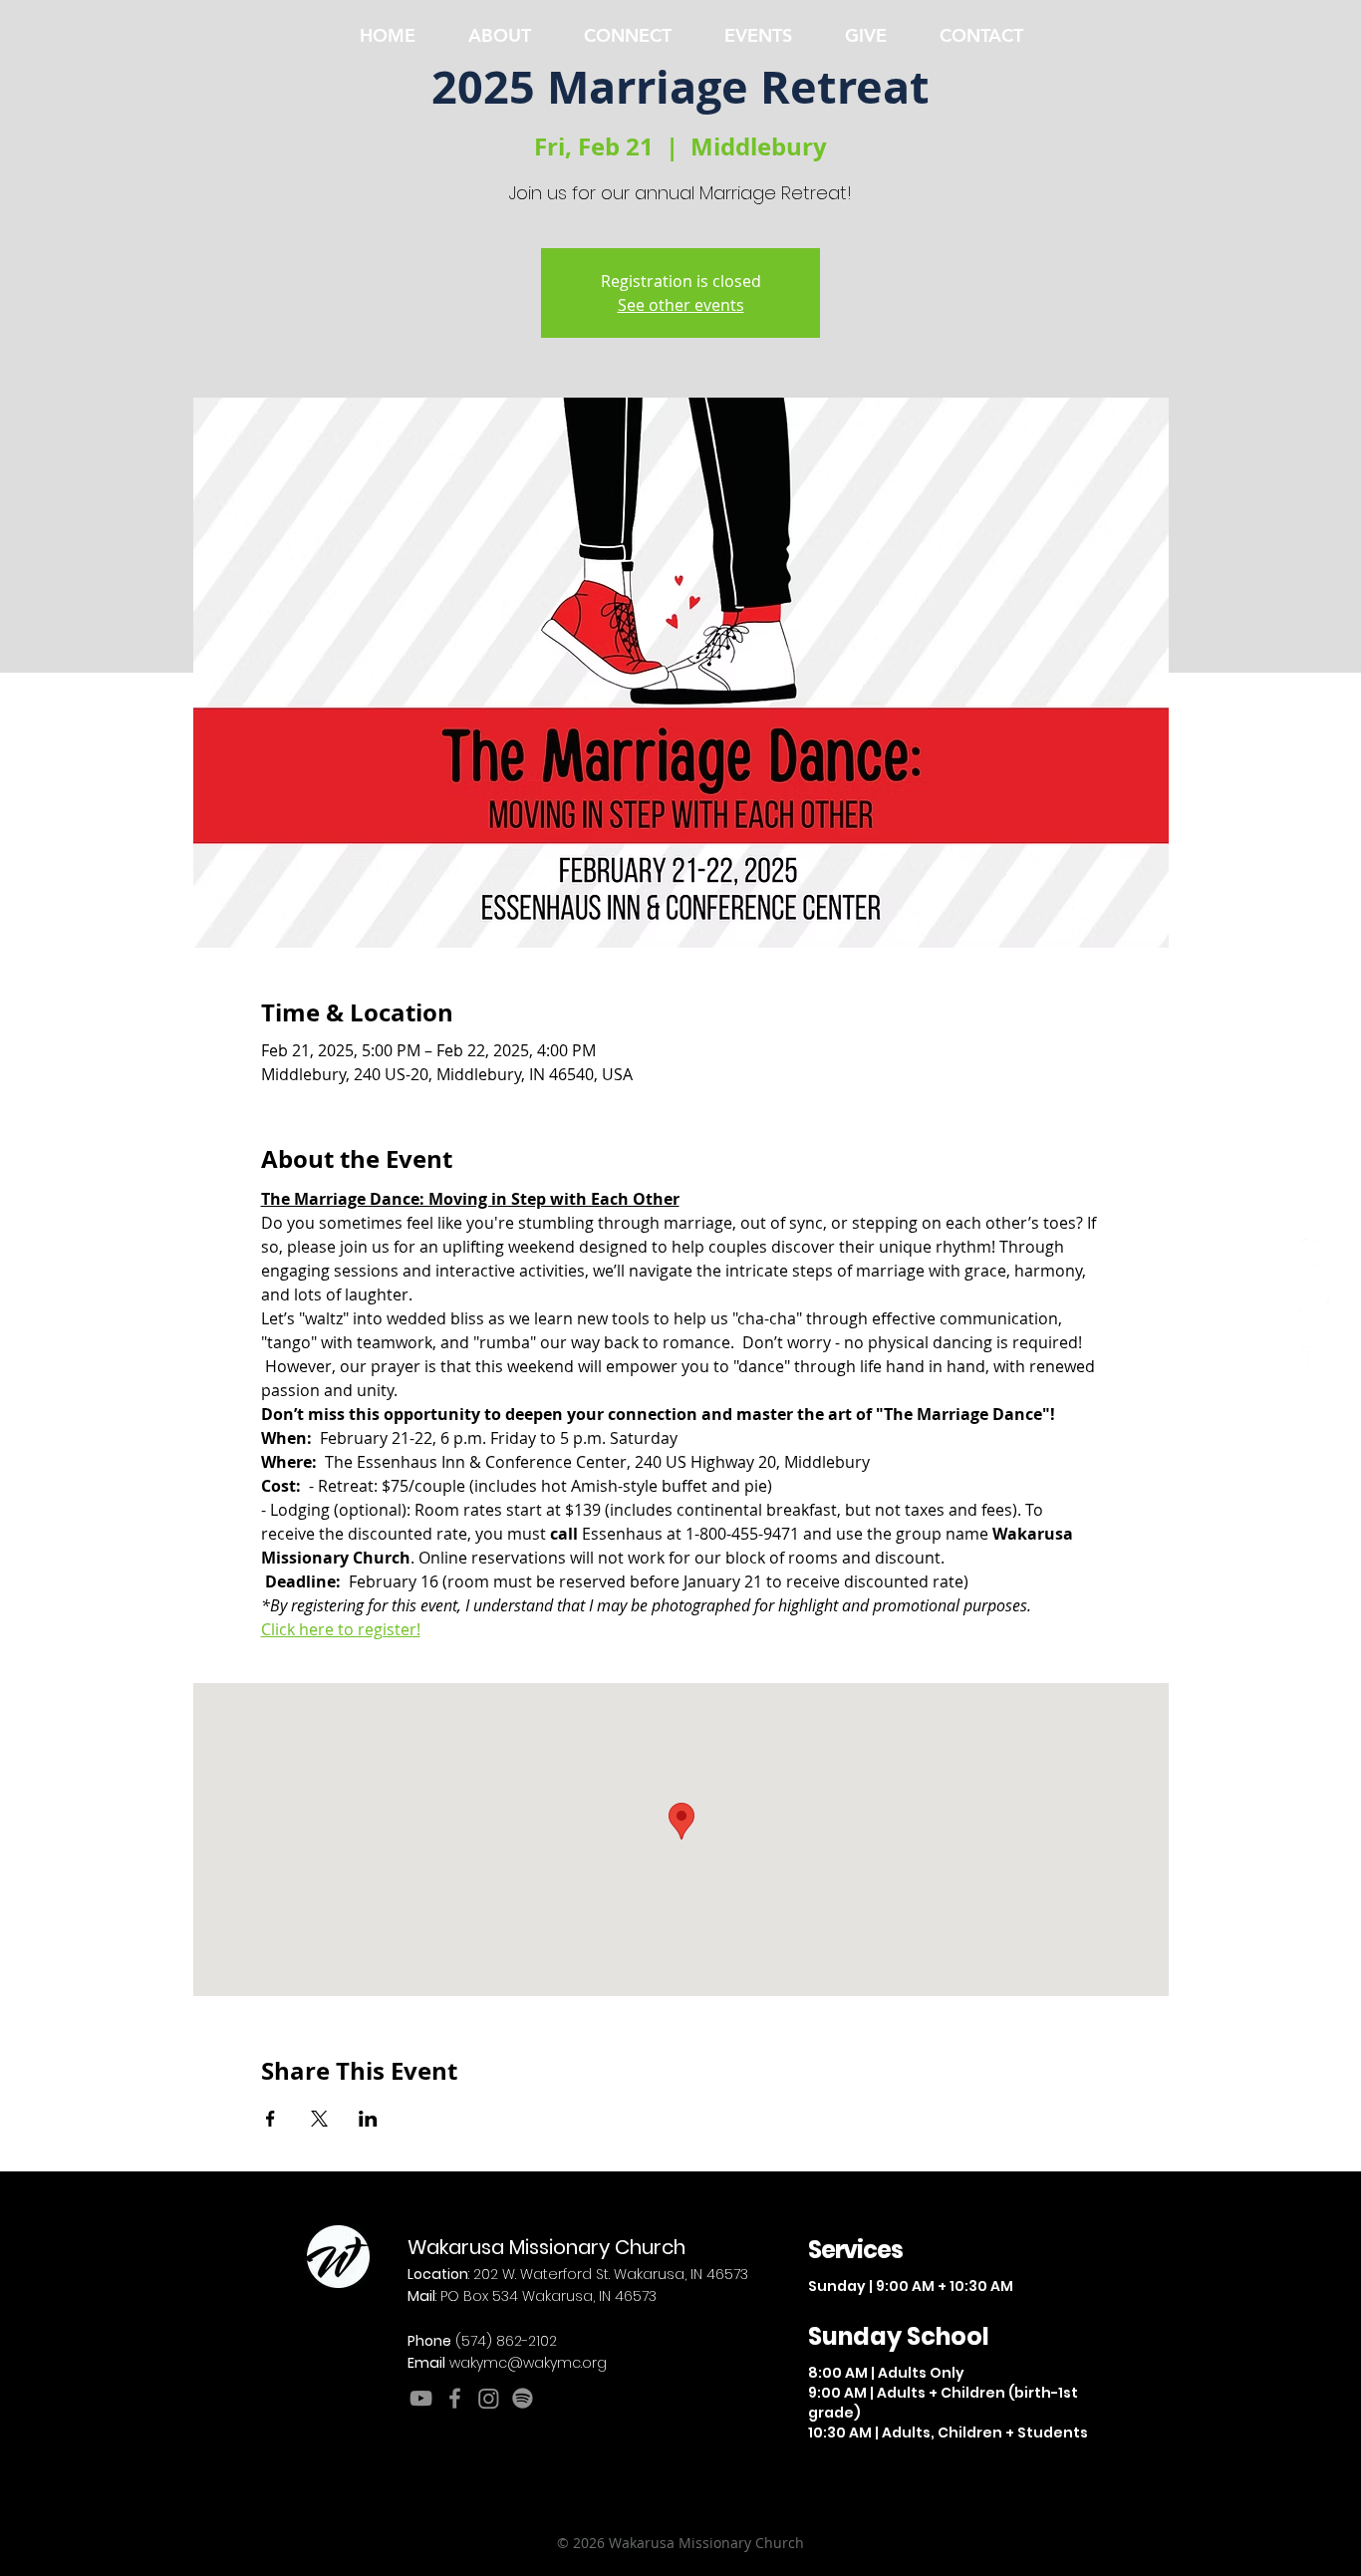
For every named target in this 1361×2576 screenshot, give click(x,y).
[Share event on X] (319, 2119)
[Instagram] (1315, 1324)
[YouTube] (421, 2398)
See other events (681, 305)
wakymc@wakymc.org (528, 2363)
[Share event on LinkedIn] (368, 2119)
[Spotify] (1315, 1360)
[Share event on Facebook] (271, 2119)
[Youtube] (1315, 1252)
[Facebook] (1315, 1288)
